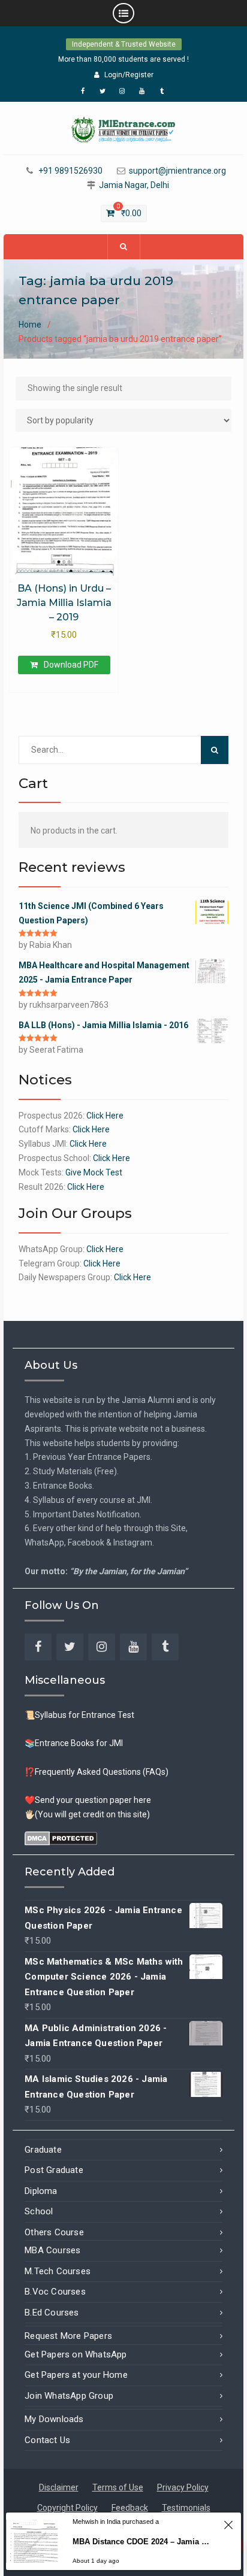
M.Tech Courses (58, 2271)
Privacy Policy (183, 2487)
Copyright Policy (67, 2508)
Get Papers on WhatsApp (76, 2354)
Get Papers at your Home (76, 2375)
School (39, 2211)
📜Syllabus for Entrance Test (79, 1715)
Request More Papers (68, 2336)
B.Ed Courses (52, 2313)
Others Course (54, 2232)
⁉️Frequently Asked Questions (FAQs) (97, 1772)
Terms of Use (118, 2487)
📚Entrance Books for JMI (74, 1743)
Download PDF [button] (71, 665)
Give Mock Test (94, 1172)
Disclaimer (59, 2487)
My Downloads (54, 2419)
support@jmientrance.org (177, 171)
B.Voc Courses (55, 2292)
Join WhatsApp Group (69, 2396)
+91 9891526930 (70, 171)
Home (30, 325)
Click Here (105, 1116)
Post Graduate (54, 2170)
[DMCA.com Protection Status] (61, 1838)
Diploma (41, 2191)
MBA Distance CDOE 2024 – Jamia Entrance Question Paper (143, 2542)
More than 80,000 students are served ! (123, 59)
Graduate (43, 2150)
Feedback (130, 2508)
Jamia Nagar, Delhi (134, 185)
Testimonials (186, 2508)
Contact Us (47, 2440)
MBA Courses (52, 2250)
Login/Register (129, 75)
